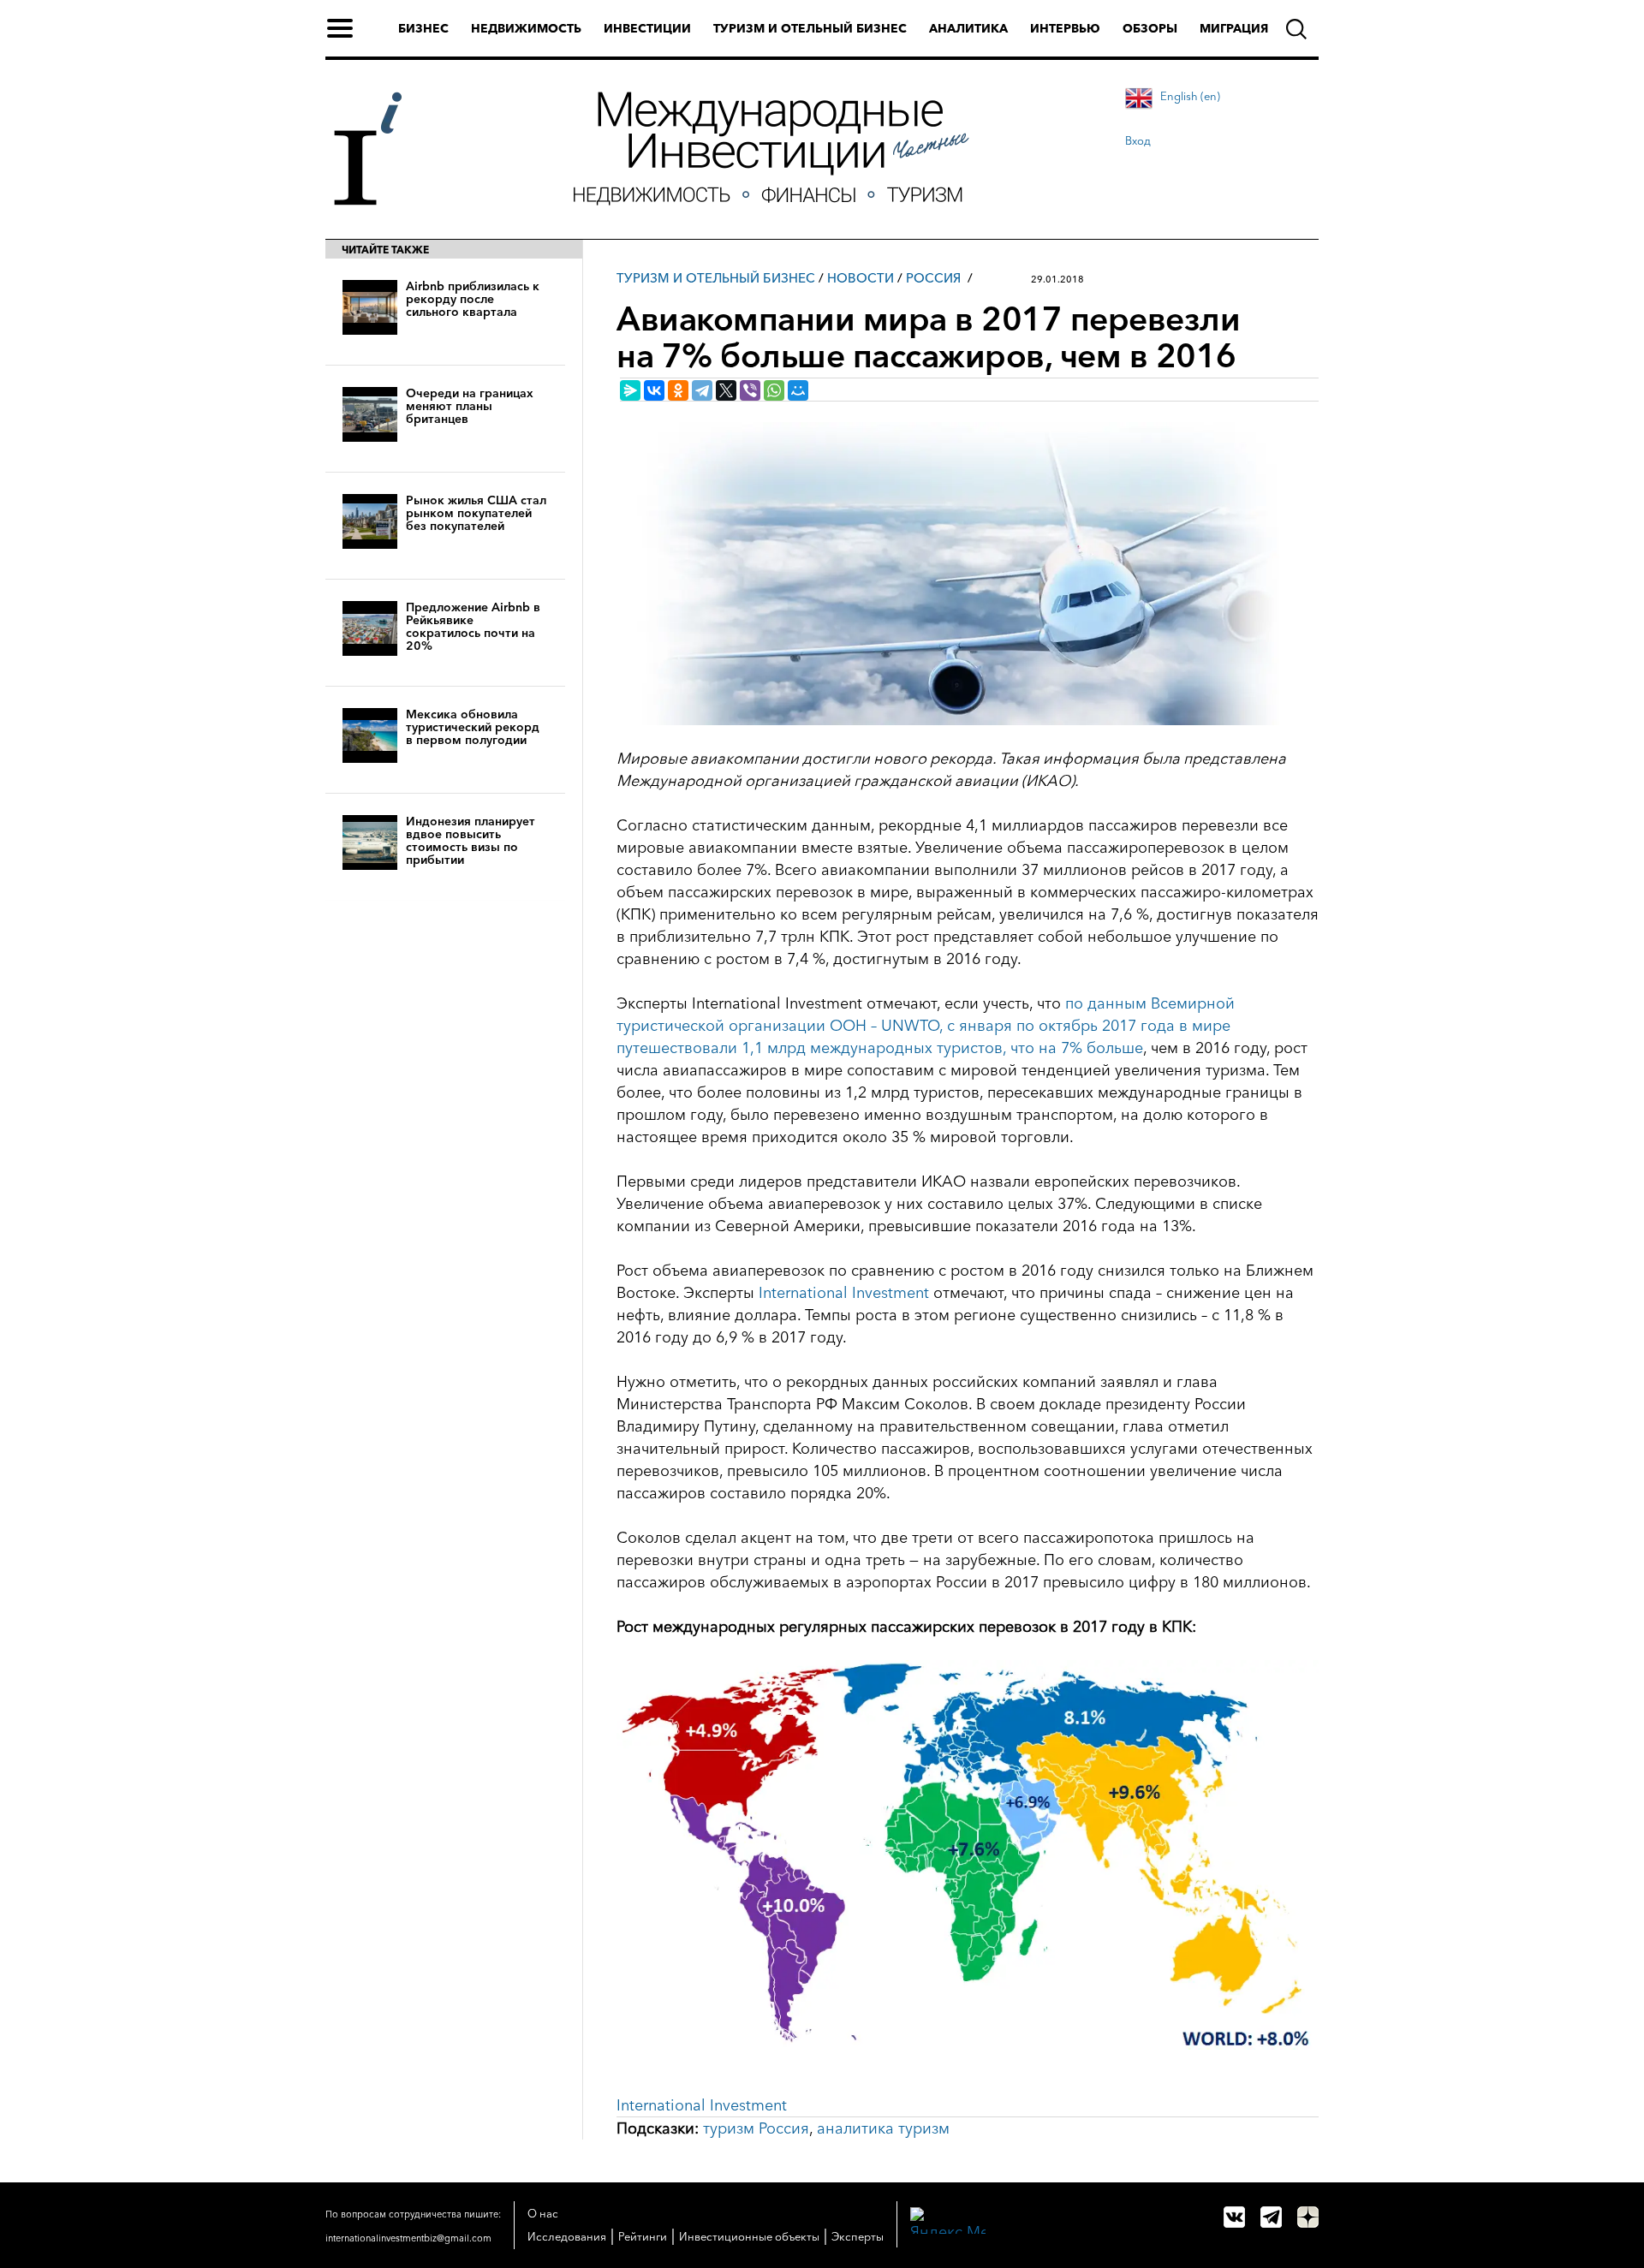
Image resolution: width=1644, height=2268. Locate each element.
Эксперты (858, 2236)
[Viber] (750, 390)
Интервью (1065, 28)
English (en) (1190, 96)
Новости (861, 278)
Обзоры (1150, 28)
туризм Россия (756, 2128)
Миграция (1234, 28)
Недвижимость (526, 28)
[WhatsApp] (774, 390)
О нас (543, 2213)
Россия (933, 278)
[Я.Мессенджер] (630, 390)
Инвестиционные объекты (749, 2236)
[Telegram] (702, 390)
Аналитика (968, 28)
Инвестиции (647, 28)
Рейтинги (643, 2236)
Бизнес (423, 28)
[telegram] (1271, 2217)
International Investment (844, 1293)
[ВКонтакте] (654, 390)
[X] (726, 390)
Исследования (567, 2236)
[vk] (1234, 2217)
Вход (1138, 140)
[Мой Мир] (798, 390)
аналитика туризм (883, 2128)
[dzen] (1308, 2217)
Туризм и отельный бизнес (810, 28)
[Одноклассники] (678, 390)
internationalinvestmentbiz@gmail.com (408, 2238)
